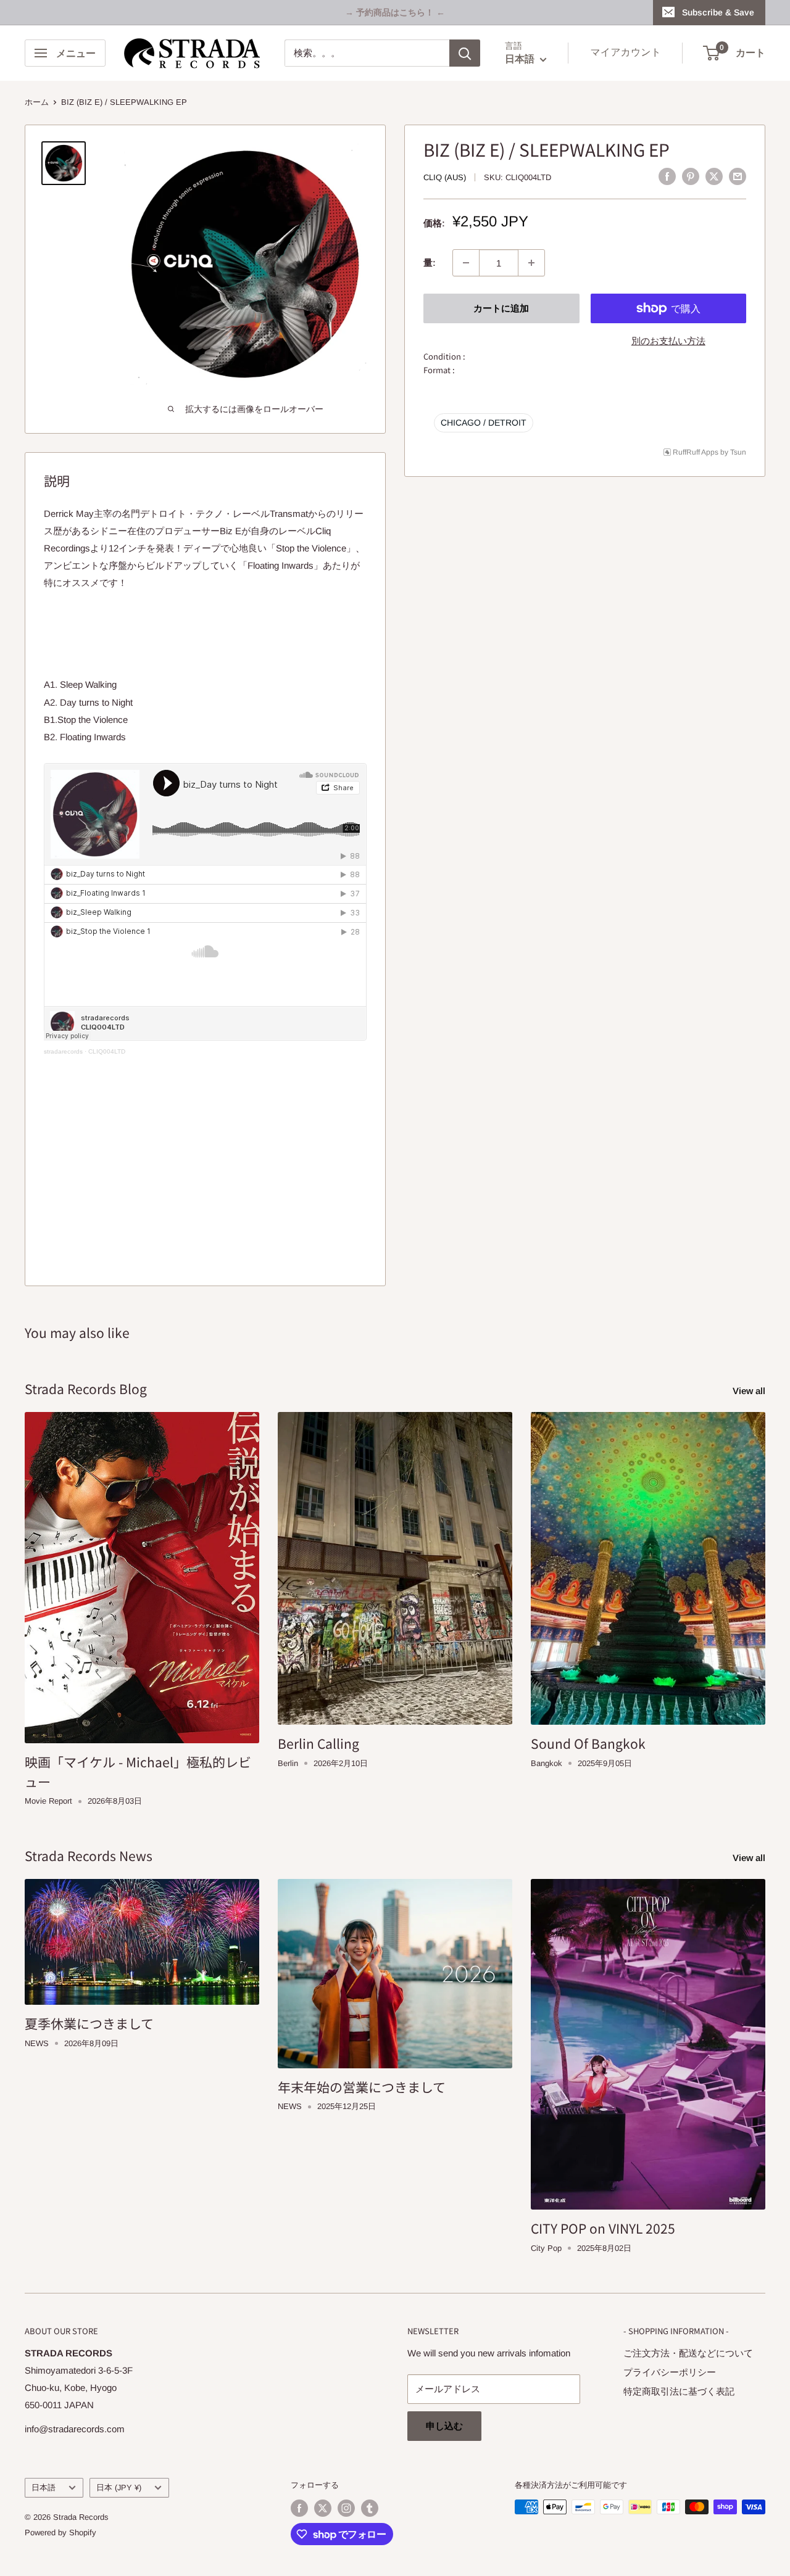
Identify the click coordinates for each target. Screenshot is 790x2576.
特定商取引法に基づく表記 (679, 2391)
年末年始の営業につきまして (362, 2087)
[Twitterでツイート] (714, 176)
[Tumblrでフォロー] (370, 2508)
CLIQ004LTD (107, 1051)
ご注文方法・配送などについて (688, 2353)
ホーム (37, 102)
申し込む (444, 2426)
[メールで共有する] (738, 176)
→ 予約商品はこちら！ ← (395, 12)
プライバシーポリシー (670, 2372)
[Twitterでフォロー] (323, 2508)
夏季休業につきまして (89, 2023)
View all (750, 1391)
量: (430, 262)
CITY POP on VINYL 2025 (603, 2228)
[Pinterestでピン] (691, 176)
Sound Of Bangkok (588, 1743)
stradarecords (63, 1051)
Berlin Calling (318, 1743)
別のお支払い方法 (668, 341)
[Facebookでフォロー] (299, 2508)
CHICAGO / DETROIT (484, 422)
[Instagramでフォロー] (346, 2508)
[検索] (465, 53)
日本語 (44, 2487)
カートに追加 (501, 308)
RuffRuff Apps (696, 452)
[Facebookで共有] (667, 176)
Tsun (738, 452)
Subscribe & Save (718, 12)
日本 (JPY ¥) (119, 2487)
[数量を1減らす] (466, 263)
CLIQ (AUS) (445, 177)
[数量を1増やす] (531, 263)
